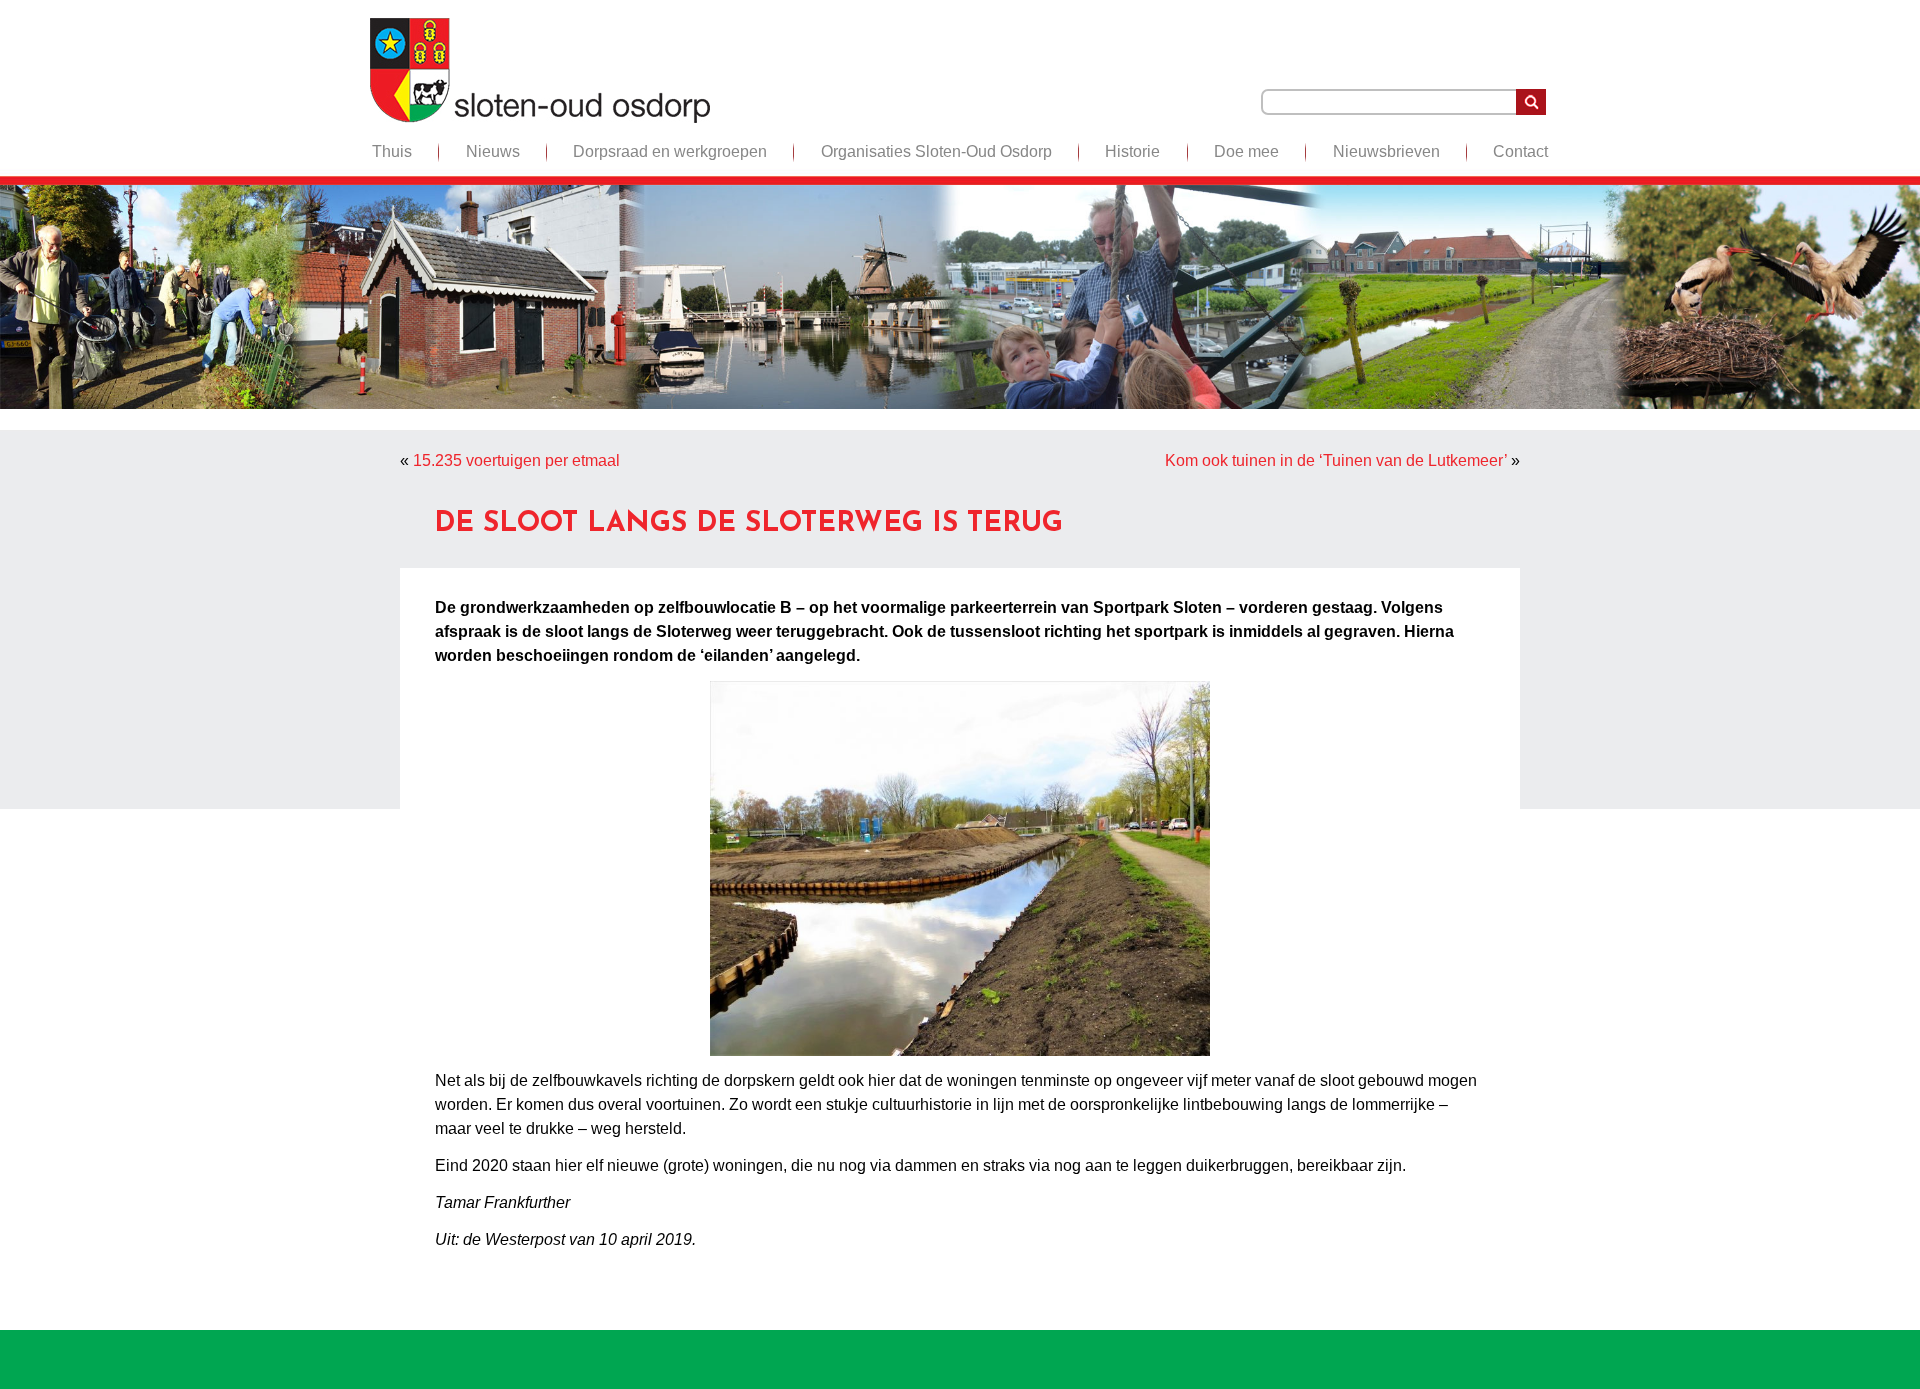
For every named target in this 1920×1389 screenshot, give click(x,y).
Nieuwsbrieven (1386, 151)
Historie (1132, 151)
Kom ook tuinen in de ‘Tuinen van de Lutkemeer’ (1336, 460)
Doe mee (1246, 151)
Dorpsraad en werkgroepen (670, 151)
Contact (1520, 151)
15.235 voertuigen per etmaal (516, 460)
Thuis (392, 151)
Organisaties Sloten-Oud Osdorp (936, 151)
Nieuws (493, 151)
